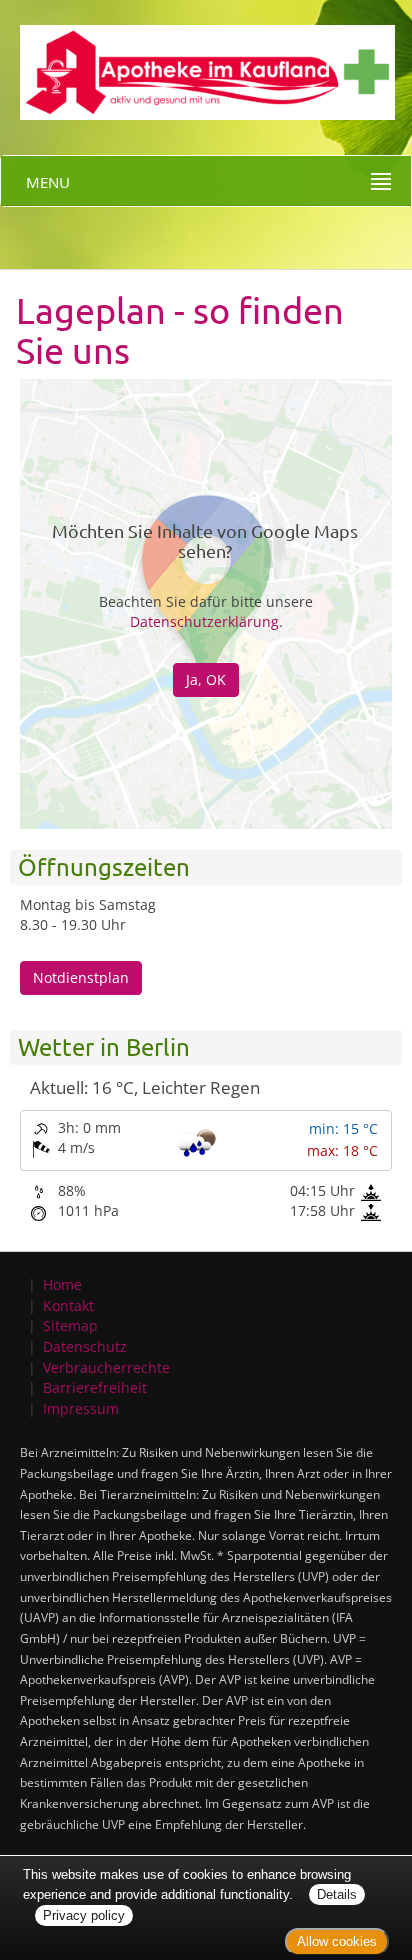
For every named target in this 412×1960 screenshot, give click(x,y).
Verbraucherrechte (106, 1367)
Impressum (81, 1408)
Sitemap (70, 1325)
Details (337, 1894)
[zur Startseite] (197, 58)
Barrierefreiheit (95, 1387)
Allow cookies (337, 1941)
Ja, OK (206, 679)
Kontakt (68, 1305)
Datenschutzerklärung (204, 621)
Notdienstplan (81, 977)
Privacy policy (84, 1915)
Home (62, 1284)
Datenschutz (85, 1346)
